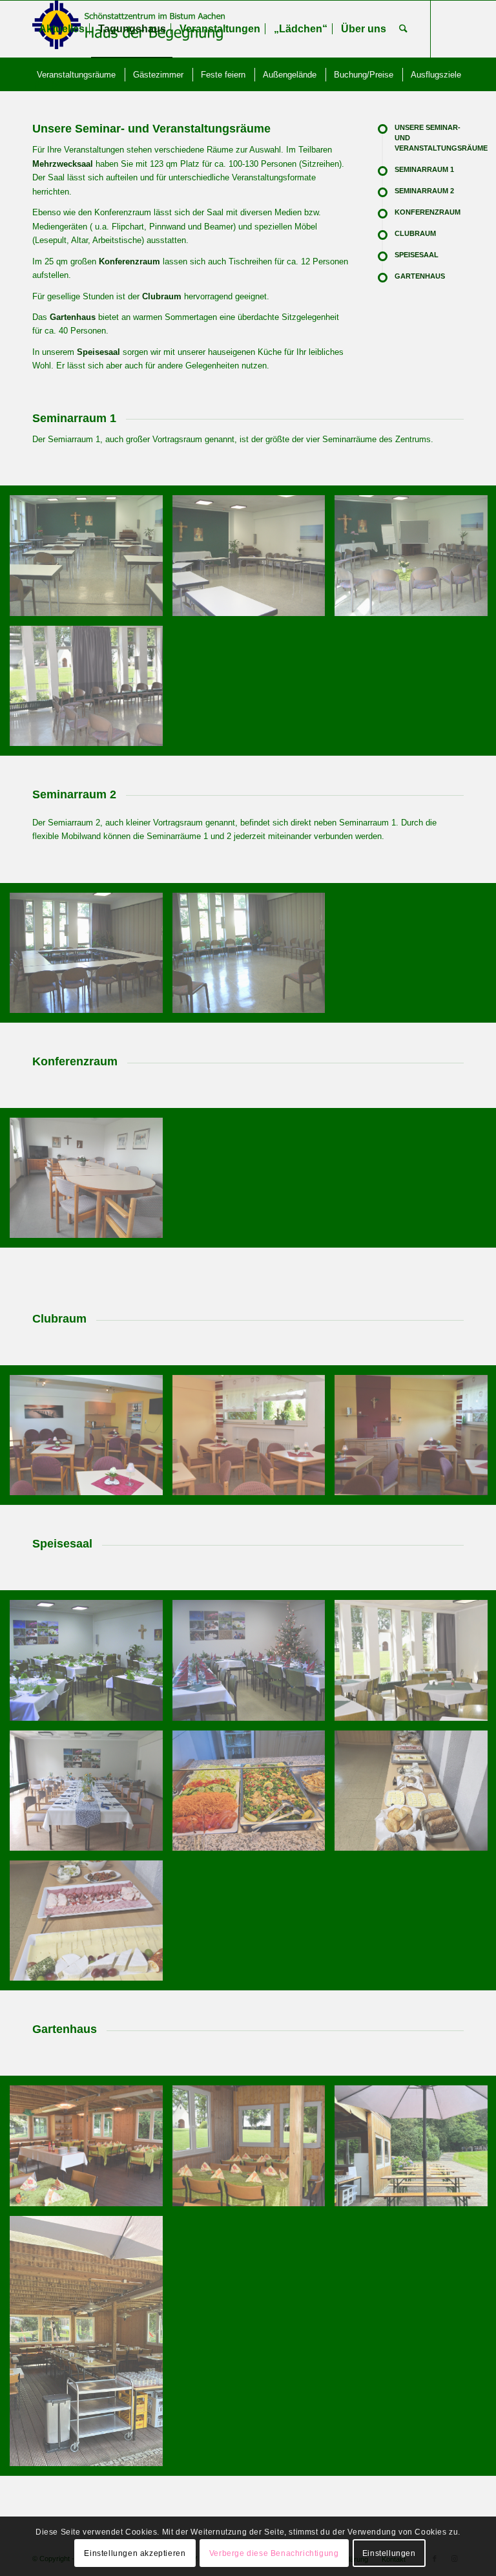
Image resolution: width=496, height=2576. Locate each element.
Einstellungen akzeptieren (135, 2553)
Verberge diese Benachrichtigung (274, 2553)
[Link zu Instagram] (56, 85)
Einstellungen (389, 2553)
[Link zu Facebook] (36, 85)
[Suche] (403, 29)
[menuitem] (62, 29)
